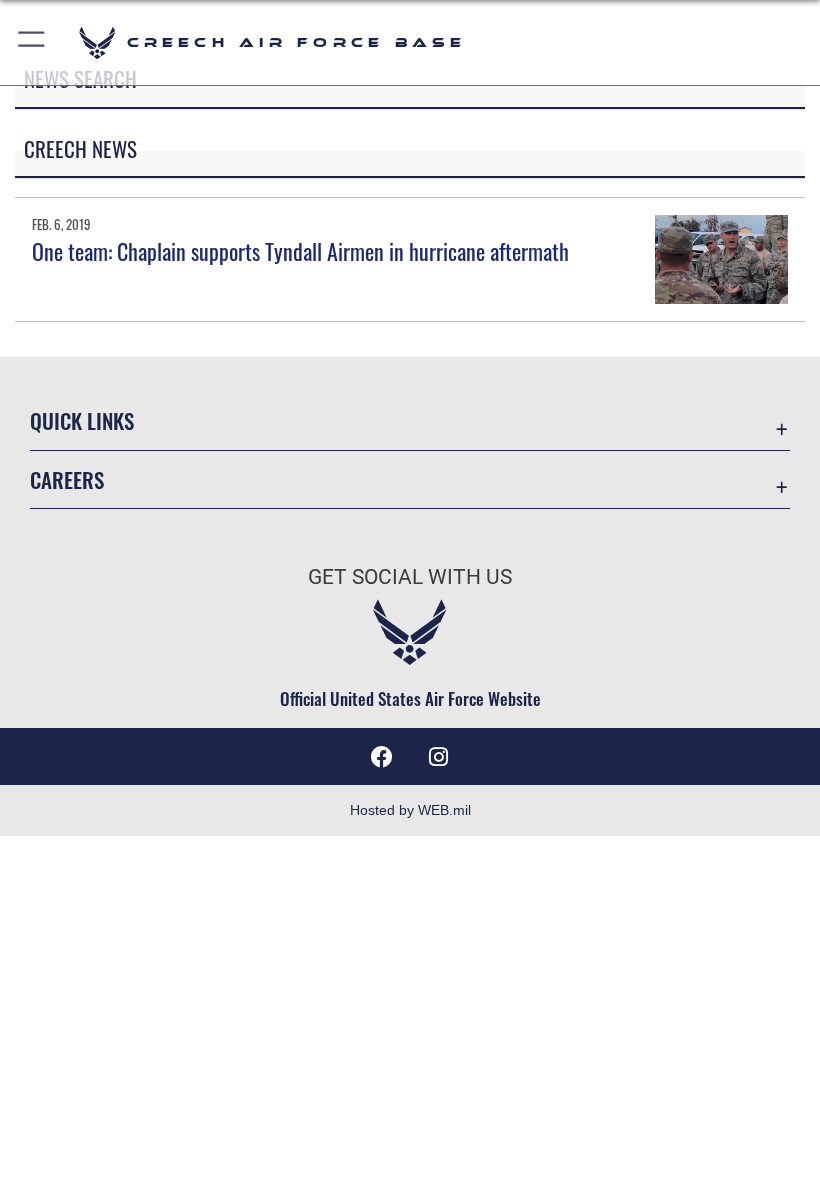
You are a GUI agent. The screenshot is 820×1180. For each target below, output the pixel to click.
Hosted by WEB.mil (410, 810)
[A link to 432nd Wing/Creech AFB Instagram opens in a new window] (438, 757)
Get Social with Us (410, 577)
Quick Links (82, 420)
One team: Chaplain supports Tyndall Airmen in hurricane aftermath (300, 251)
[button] (32, 42)
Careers (67, 479)
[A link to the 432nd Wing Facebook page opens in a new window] (382, 757)
